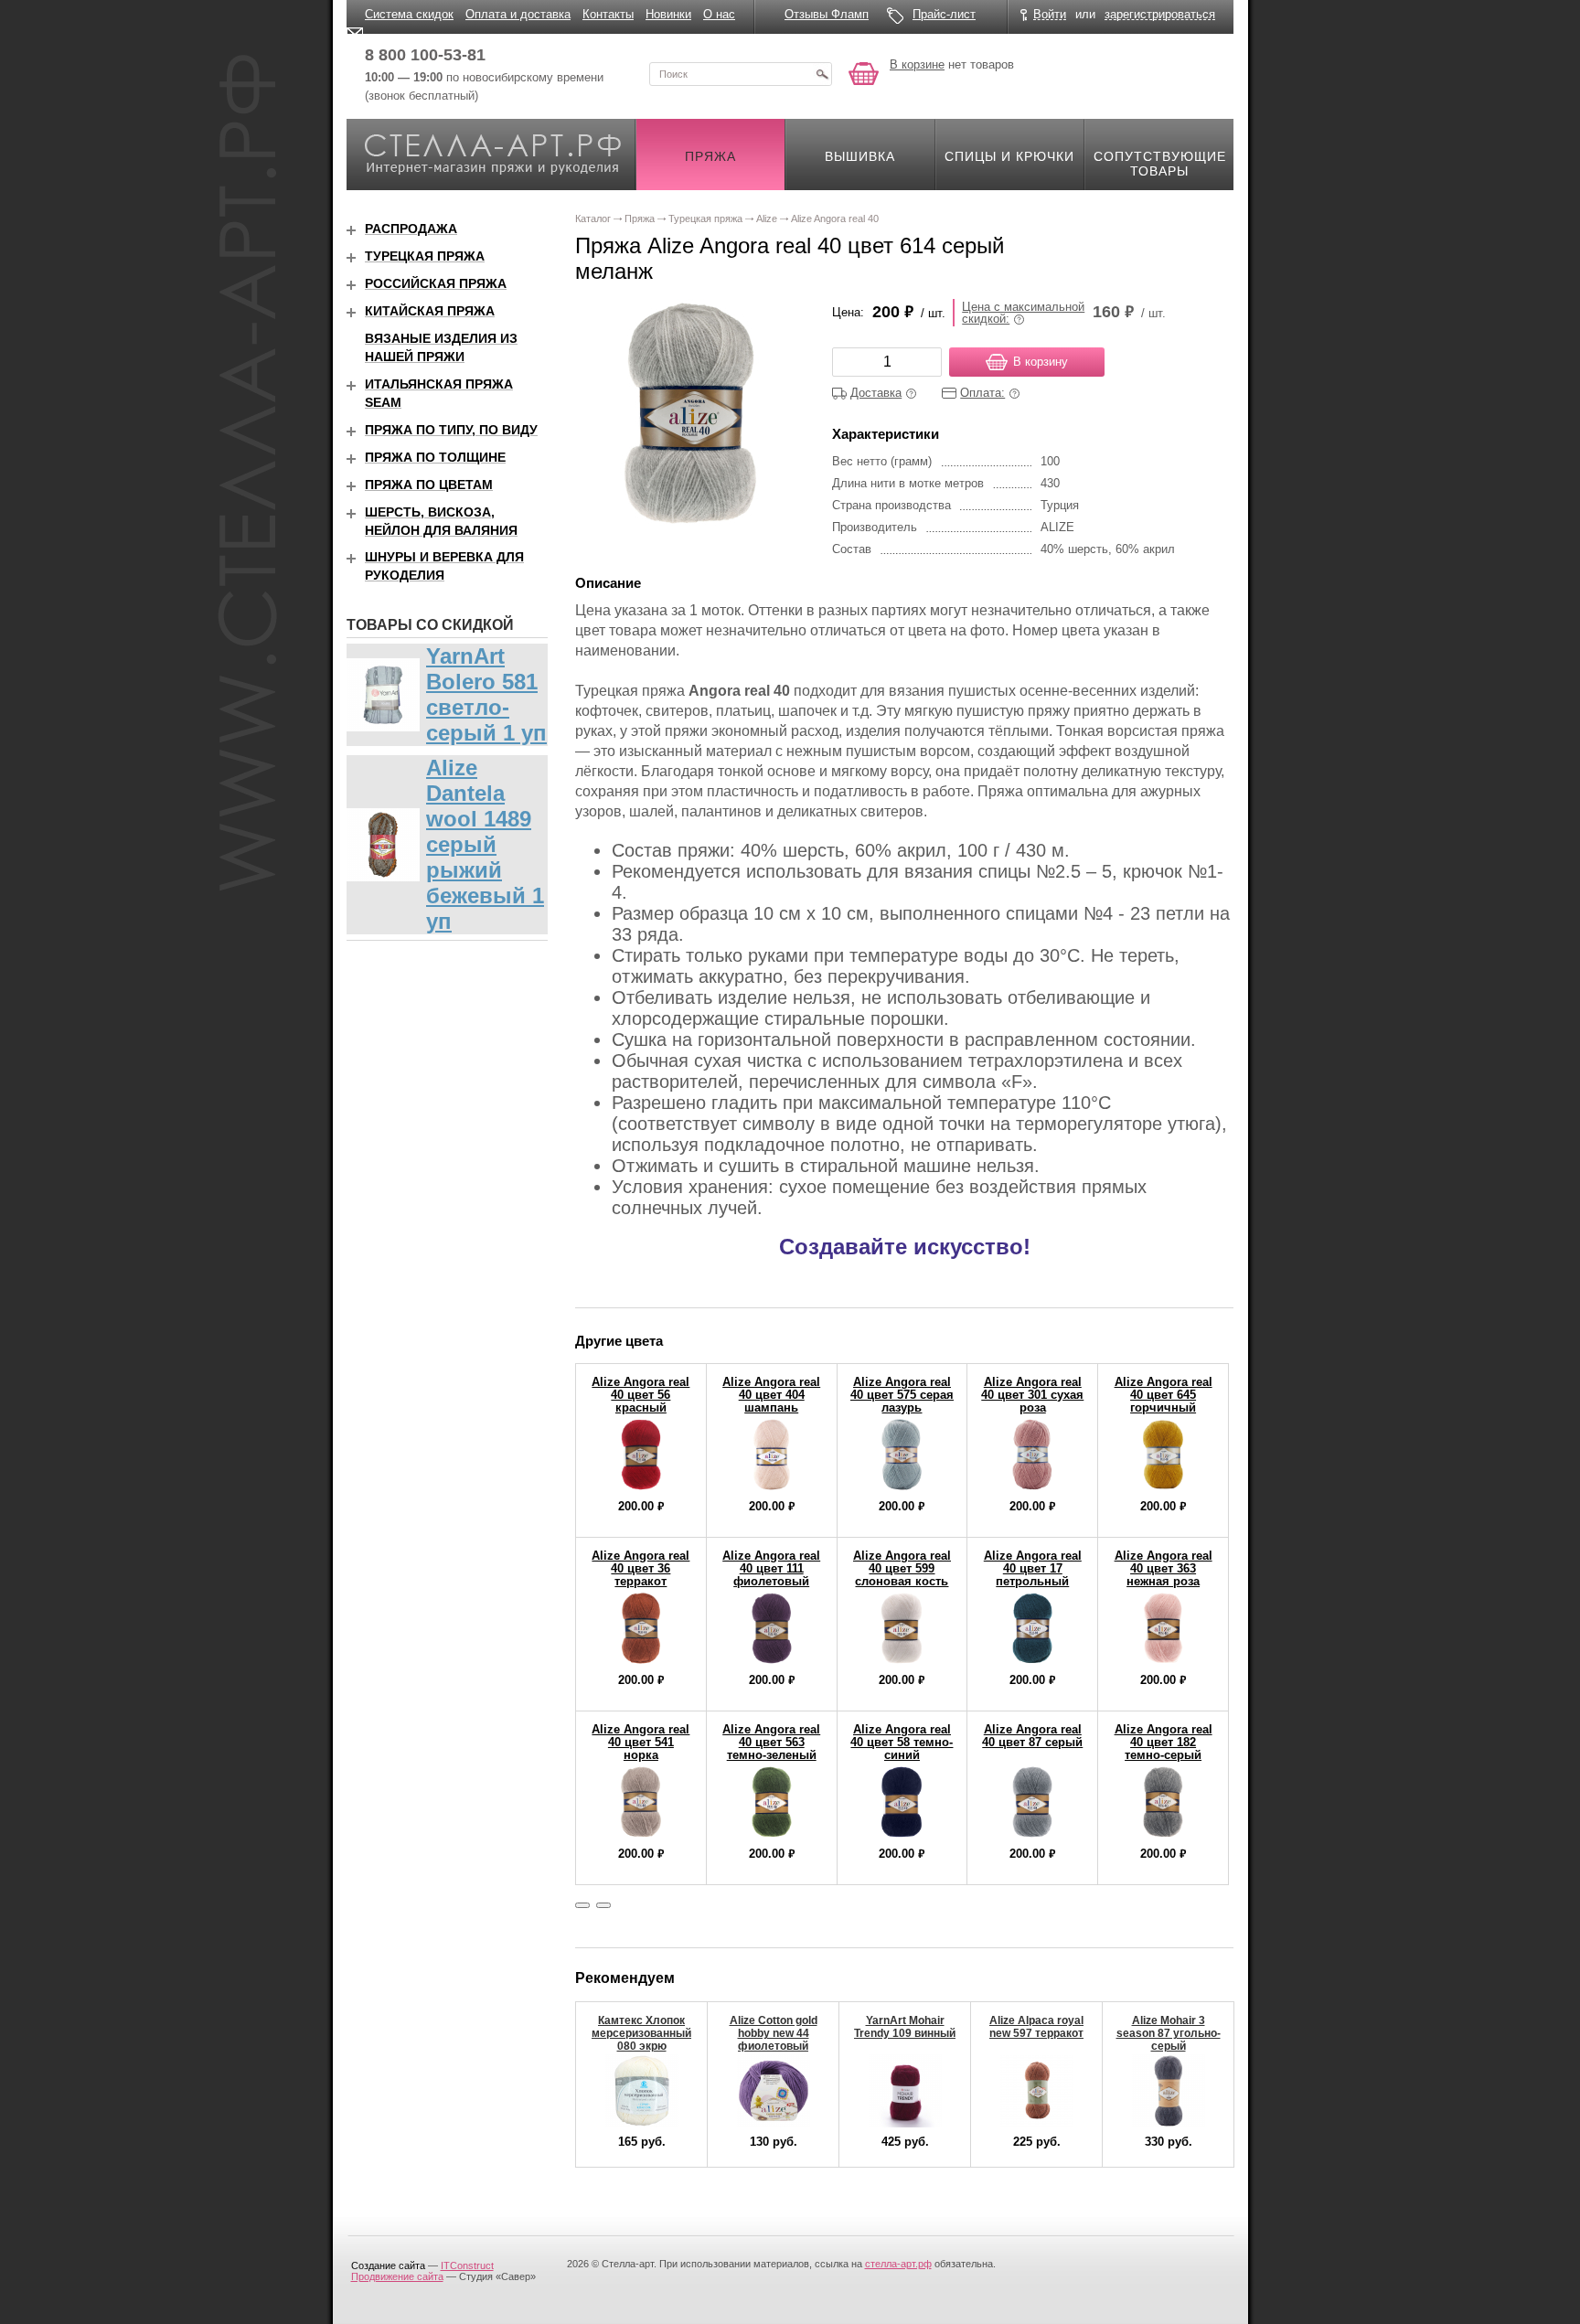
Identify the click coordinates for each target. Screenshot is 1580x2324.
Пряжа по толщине (435, 457)
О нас (719, 14)
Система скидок (409, 14)
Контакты (608, 14)
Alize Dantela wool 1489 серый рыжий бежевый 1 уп (485, 844)
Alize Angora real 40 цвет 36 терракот (641, 1568)
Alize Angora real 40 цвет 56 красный (641, 1395)
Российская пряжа (436, 283)
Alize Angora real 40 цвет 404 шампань (771, 1395)
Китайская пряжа (430, 311)
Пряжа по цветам (429, 485)
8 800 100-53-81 (425, 55)
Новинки (668, 14)
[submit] (822, 74)
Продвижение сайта (397, 2276)
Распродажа (411, 229)
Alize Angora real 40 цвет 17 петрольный (1033, 1568)
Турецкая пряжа (425, 256)
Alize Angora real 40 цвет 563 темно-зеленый (771, 1742)
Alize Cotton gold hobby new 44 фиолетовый (774, 2033)
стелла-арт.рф (898, 2264)
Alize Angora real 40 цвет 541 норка (641, 1742)
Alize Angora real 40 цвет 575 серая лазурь (902, 1395)
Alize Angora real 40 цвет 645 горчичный (1164, 1395)
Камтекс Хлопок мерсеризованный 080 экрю (641, 2033)
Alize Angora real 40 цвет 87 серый (1032, 1736)
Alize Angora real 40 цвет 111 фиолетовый (771, 1568)
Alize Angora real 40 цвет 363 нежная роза (1164, 1568)
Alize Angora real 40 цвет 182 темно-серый (1164, 1742)
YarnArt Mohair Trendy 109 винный (905, 2027)
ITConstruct (467, 2265)
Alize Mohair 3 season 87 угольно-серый (1169, 2033)
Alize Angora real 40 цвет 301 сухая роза (1032, 1395)
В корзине (917, 64)
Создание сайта (388, 2265)
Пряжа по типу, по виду (451, 430)
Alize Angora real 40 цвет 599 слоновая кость (902, 1568)
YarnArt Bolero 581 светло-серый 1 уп (486, 694)
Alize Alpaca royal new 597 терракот (1036, 2027)
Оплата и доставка (518, 14)
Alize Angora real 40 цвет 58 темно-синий (902, 1742)
